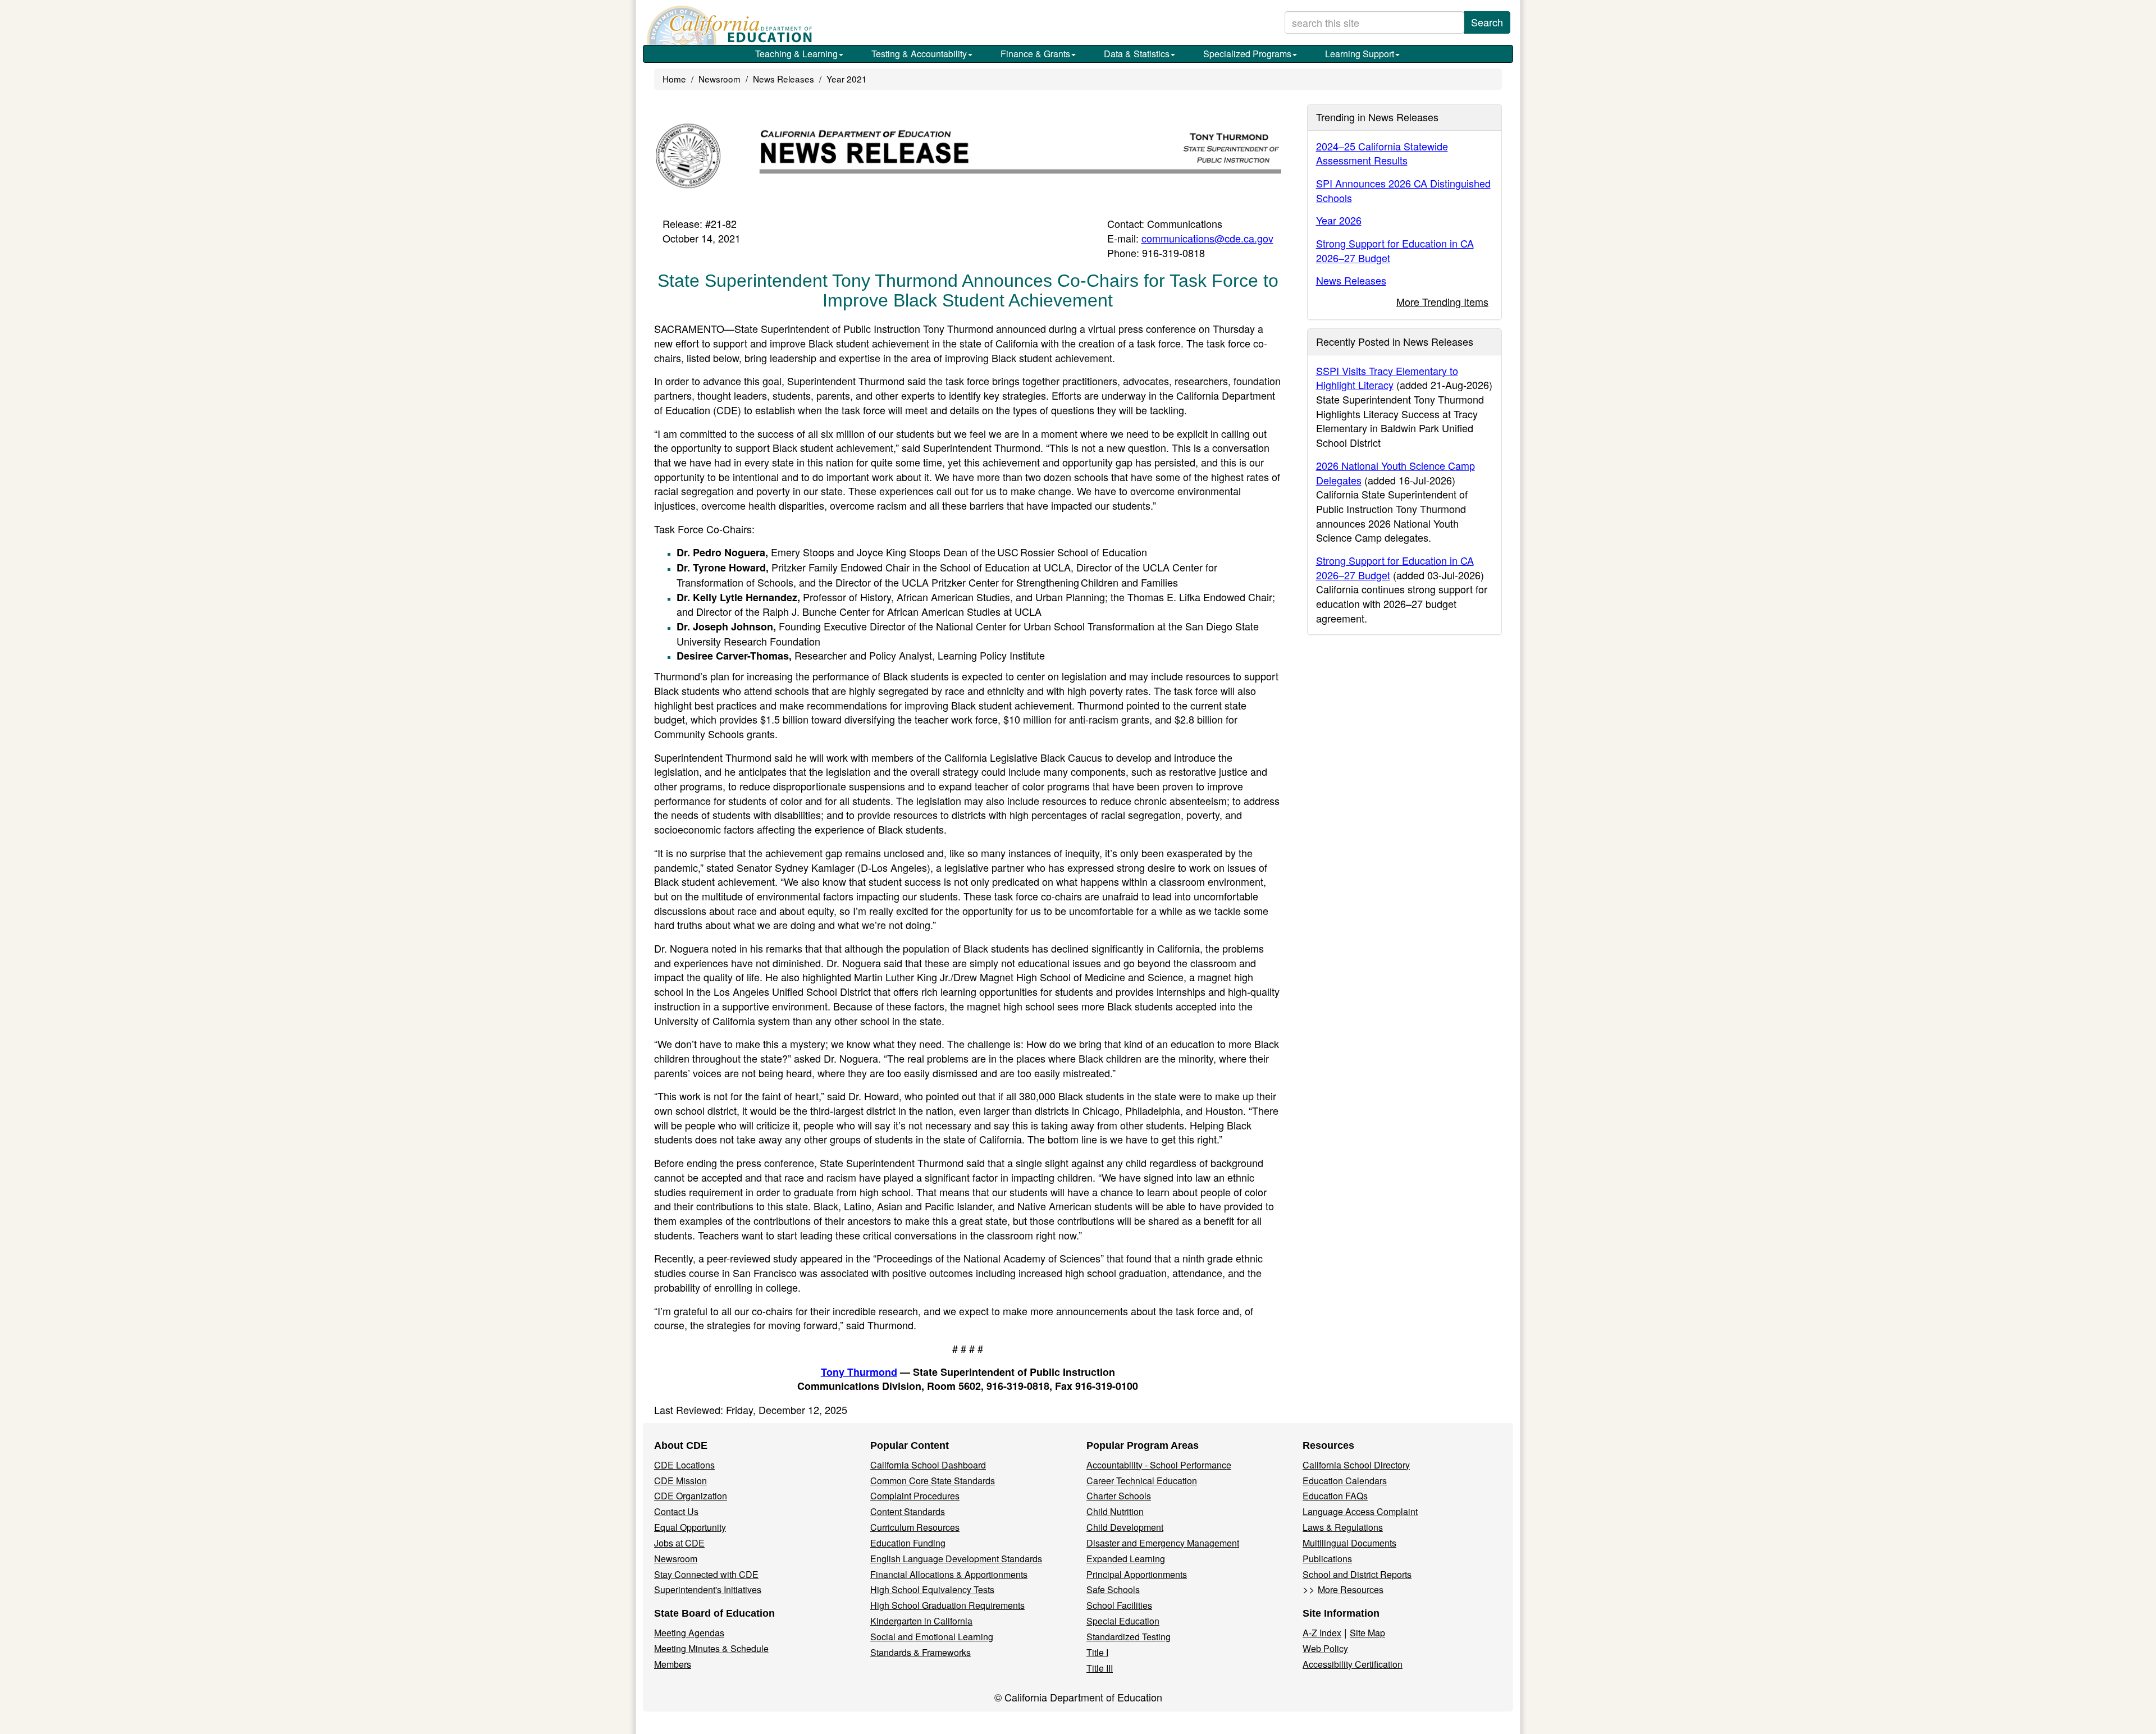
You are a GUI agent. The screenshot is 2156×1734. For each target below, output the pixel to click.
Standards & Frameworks (921, 1652)
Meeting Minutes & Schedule (711, 1648)
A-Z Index (1322, 1633)
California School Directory (1356, 1465)
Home (674, 79)
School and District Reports (1357, 1574)
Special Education (1123, 1621)
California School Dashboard (928, 1465)
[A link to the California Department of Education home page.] (728, 25)
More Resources (1351, 1589)
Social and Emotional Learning (932, 1637)
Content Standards (908, 1511)
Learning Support (1360, 54)
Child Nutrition (1115, 1511)
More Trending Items (1442, 301)
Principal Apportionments (1137, 1574)
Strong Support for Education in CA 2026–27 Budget (1395, 250)
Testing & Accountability (919, 54)
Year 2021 (847, 79)
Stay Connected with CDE (706, 1574)
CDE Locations (684, 1465)
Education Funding (908, 1543)
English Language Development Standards (956, 1559)
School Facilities (1119, 1605)
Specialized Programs (1247, 54)
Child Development (1125, 1527)
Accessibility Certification (1353, 1664)
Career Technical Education (1142, 1481)
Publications (1327, 1559)
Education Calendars (1345, 1481)
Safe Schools (1113, 1589)
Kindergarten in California (921, 1621)
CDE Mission (680, 1481)
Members (673, 1664)
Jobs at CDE (679, 1543)
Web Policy (1325, 1648)
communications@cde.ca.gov (1207, 238)
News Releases (784, 79)
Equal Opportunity (690, 1527)
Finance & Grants (1035, 54)
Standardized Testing (1129, 1637)
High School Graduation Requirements (947, 1605)
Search (1487, 22)
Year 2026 (1339, 220)
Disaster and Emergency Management (1163, 1543)
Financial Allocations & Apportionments (949, 1574)
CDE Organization (691, 1496)
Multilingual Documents (1349, 1543)
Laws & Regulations (1343, 1527)
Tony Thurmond (859, 1372)
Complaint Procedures (915, 1496)
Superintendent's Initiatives (708, 1589)
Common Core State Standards (933, 1481)
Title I (1097, 1652)
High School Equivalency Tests (932, 1589)
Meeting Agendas (689, 1633)
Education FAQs (1335, 1496)
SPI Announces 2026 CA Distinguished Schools (1403, 190)
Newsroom (720, 79)
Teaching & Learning (796, 54)
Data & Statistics (1137, 54)
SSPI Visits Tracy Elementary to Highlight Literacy (1387, 378)
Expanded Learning (1126, 1559)
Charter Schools (1119, 1496)
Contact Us (676, 1511)
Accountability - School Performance (1159, 1465)
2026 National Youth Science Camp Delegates (1396, 473)
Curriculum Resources (915, 1527)
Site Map (1367, 1633)
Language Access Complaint (1360, 1511)
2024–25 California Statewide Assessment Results (1382, 153)
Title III (1100, 1668)
